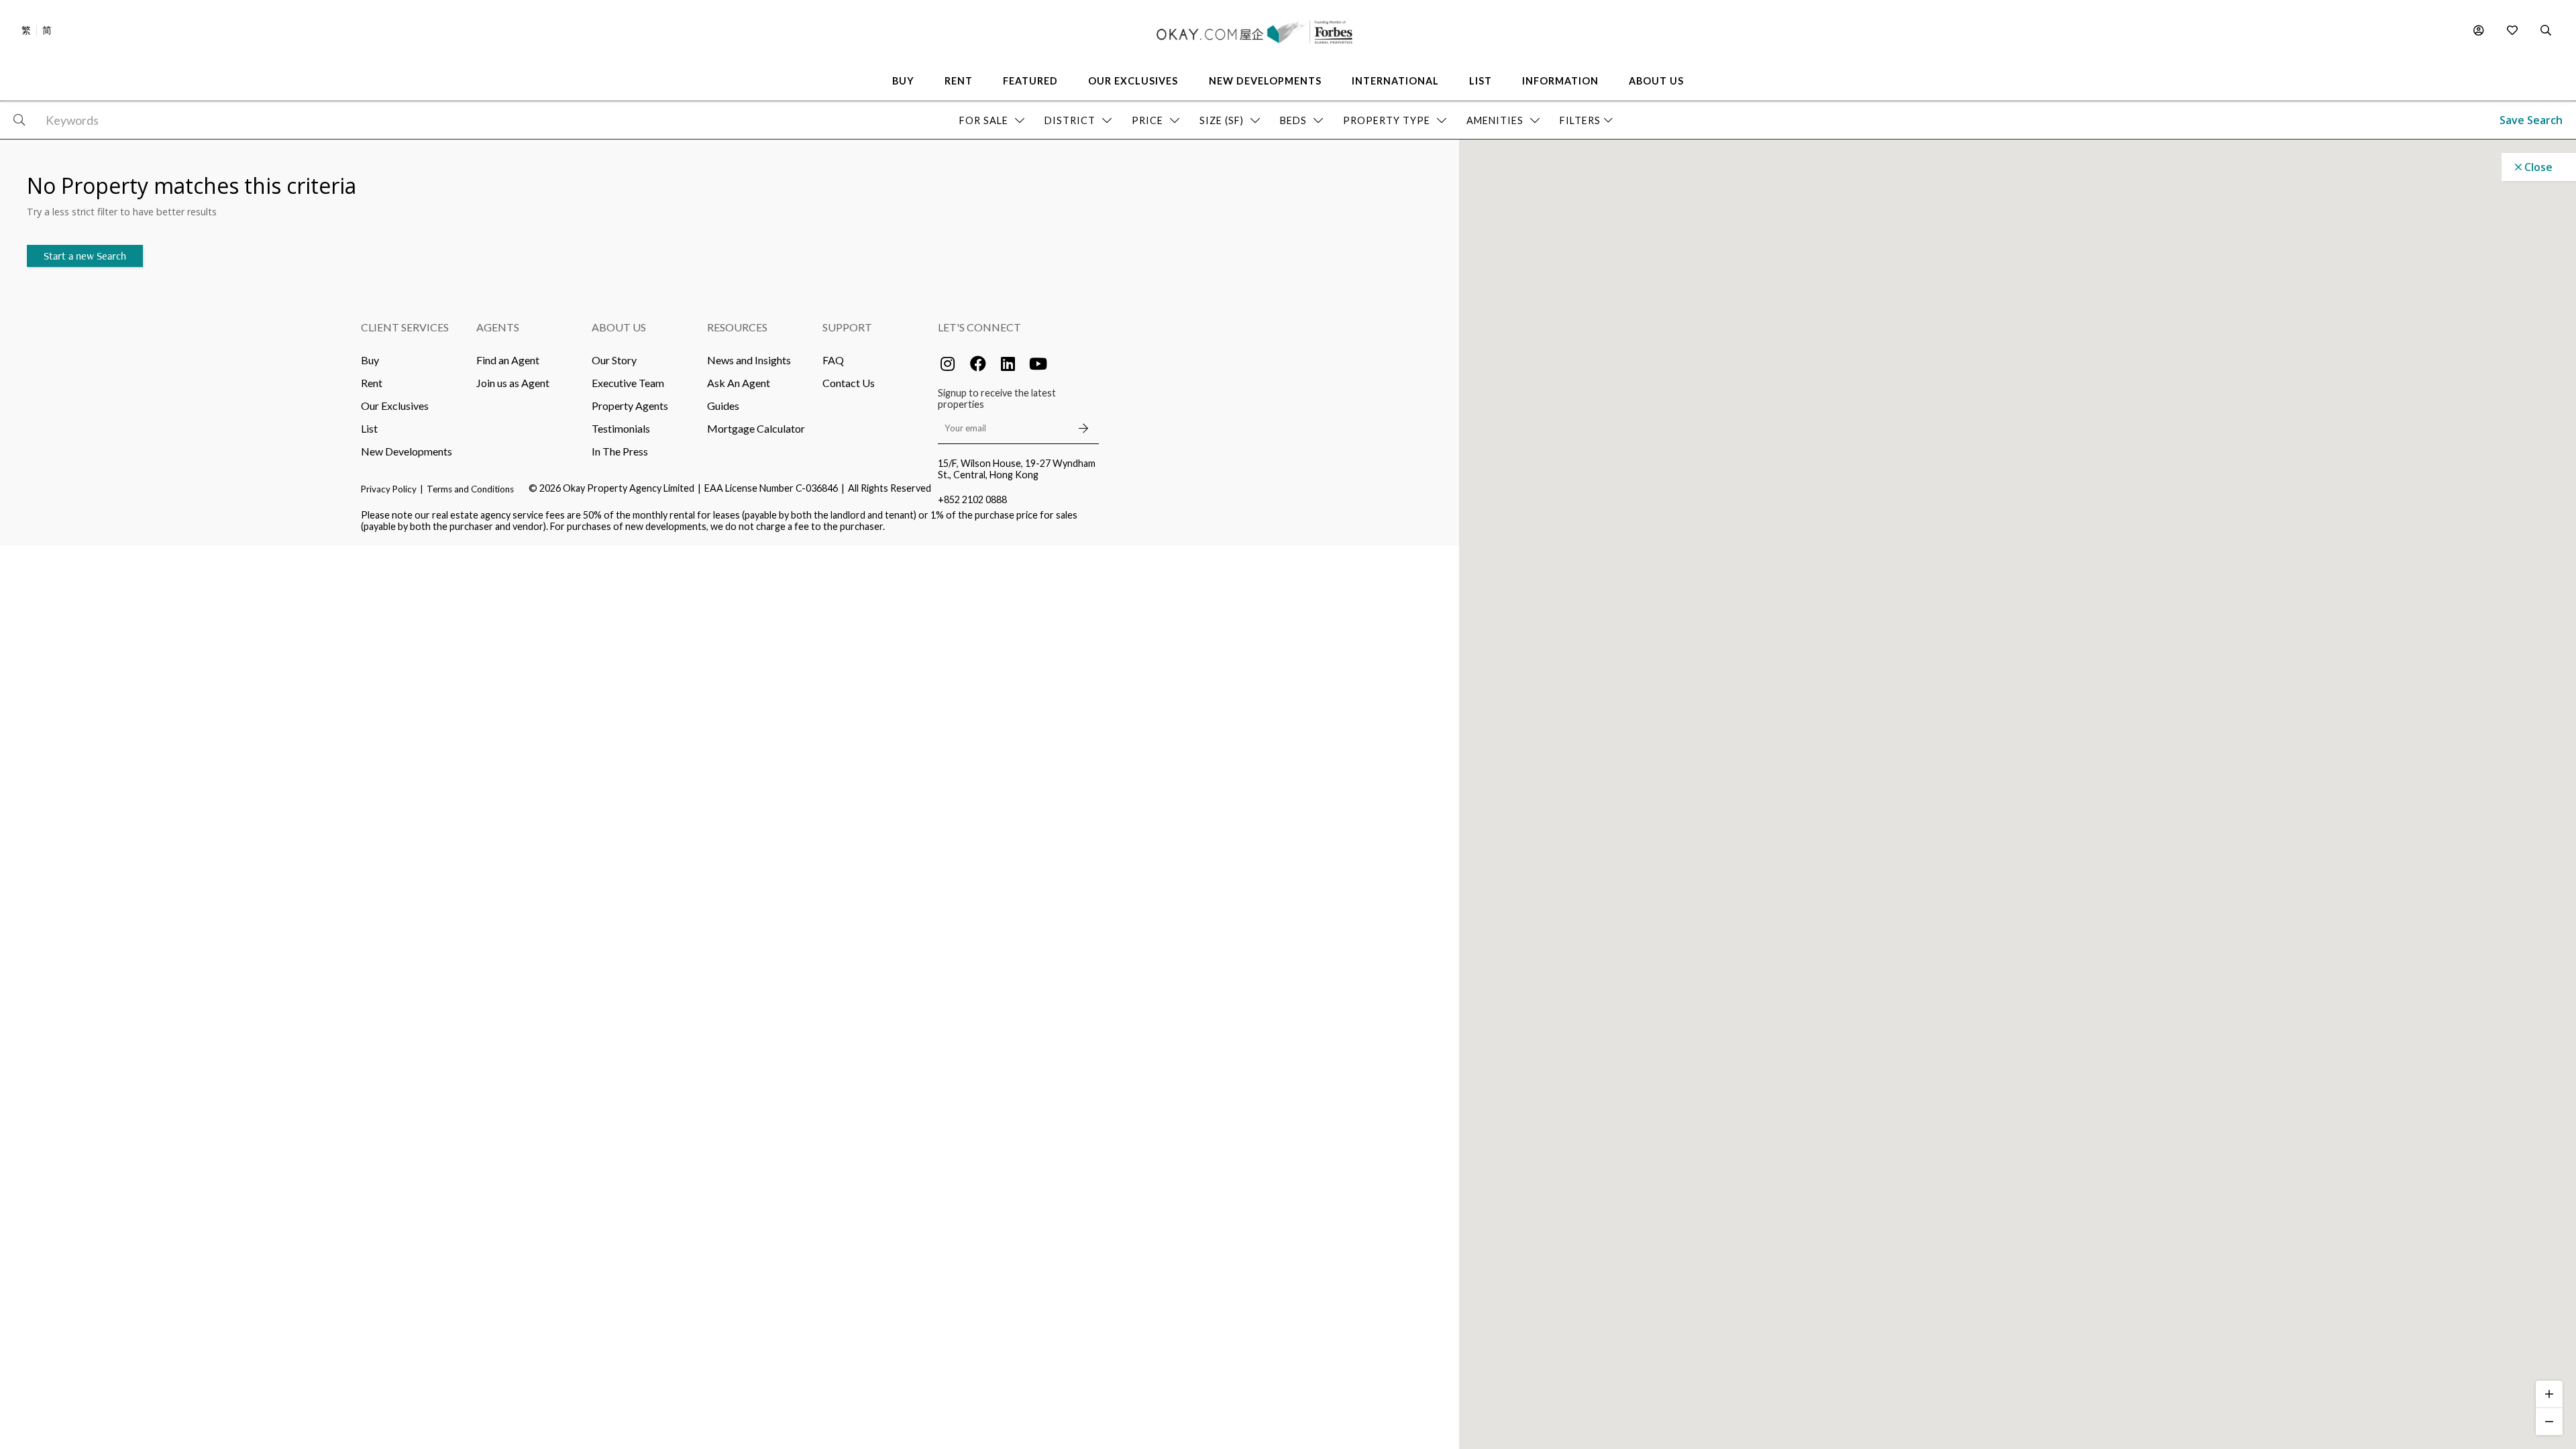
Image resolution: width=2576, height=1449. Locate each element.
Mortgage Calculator (756, 428)
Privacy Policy (389, 489)
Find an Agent (508, 360)
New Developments (407, 451)
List (369, 428)
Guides (723, 406)
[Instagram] (948, 364)
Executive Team (628, 383)
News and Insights (749, 360)
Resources (737, 327)
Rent (372, 383)
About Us (619, 327)
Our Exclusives (395, 406)
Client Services (405, 327)
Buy (370, 360)
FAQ (833, 360)
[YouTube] (1038, 364)
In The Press (620, 451)
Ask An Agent (739, 383)
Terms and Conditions (470, 489)
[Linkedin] (1008, 364)
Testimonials (621, 428)
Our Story (614, 360)
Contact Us (849, 383)
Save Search (2531, 120)
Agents (498, 327)
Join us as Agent (513, 383)
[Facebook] (978, 364)
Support (847, 327)
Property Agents (630, 406)
